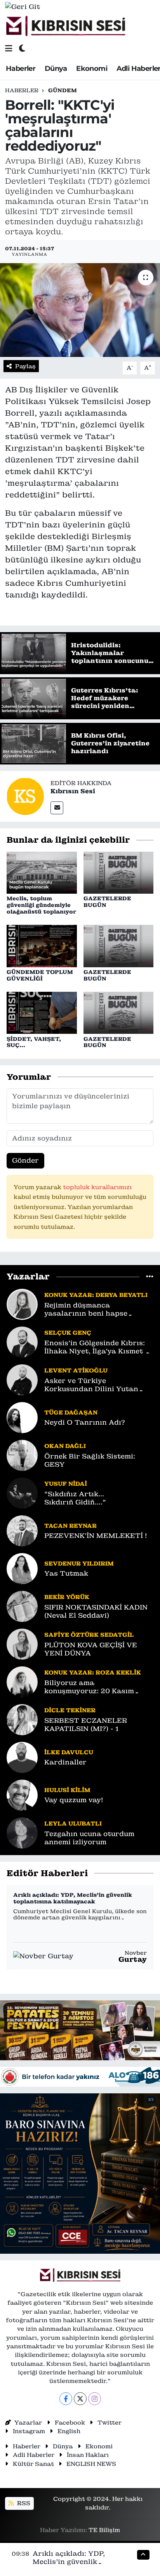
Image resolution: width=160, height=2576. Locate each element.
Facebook (70, 2422)
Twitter (110, 2422)
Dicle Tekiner (70, 1710)
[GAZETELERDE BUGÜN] (119, 872)
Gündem (63, 90)
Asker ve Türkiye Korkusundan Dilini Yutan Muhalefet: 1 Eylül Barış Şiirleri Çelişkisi (91, 1385)
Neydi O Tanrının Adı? (85, 1422)
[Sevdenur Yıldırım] (22, 1568)
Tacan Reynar (70, 1526)
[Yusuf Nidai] (22, 1492)
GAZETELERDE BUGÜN (107, 902)
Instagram (29, 2431)
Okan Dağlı (65, 1446)
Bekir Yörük (67, 1597)
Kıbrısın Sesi (73, 791)
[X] (80, 2399)
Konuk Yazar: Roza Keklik (93, 1672)
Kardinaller (65, 1762)
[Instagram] (95, 2399)
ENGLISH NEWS (91, 2464)
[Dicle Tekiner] (22, 1719)
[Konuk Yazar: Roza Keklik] (22, 1681)
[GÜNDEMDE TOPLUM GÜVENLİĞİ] (42, 945)
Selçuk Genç (68, 1333)
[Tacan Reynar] (22, 1530)
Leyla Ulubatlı (73, 1823)
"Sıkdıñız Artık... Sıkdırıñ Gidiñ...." (75, 1498)
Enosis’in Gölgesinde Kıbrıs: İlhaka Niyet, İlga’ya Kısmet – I (97, 1347)
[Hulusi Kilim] (22, 1794)
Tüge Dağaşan (71, 1412)
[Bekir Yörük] (22, 1606)
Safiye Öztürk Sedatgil (89, 1635)
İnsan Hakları (88, 2455)
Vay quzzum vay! (74, 1800)
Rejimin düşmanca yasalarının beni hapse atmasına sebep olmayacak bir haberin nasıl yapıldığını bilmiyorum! (95, 1310)
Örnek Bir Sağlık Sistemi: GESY (90, 1460)
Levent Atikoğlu (76, 1370)
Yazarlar (28, 2422)
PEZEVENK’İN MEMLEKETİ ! (96, 1536)
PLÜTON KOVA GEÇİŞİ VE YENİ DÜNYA (91, 1649)
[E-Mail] (57, 808)
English (69, 2431)
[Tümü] (150, 1277)
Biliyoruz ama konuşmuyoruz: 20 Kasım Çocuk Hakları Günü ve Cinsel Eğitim (98, 1687)
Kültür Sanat (33, 2464)
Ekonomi (92, 69)
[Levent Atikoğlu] (22, 1379)
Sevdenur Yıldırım (79, 1563)
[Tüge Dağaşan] (22, 1417)
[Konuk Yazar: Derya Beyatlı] (22, 1304)
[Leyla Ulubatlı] (22, 1832)
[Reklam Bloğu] (80, 2030)
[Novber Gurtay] (43, 1956)
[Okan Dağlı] (22, 1455)
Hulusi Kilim (67, 1790)
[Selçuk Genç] (22, 1341)
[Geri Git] (23, 7)
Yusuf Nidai (66, 1484)
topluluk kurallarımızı (97, 1187)
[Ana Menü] (9, 48)
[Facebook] (66, 2399)
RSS (23, 2503)
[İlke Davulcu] (22, 1757)
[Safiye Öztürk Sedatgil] (22, 1643)
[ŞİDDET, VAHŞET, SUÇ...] (42, 1012)
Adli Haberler (34, 2455)
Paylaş (25, 366)
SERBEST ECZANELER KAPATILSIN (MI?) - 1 (86, 1725)
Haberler (21, 69)
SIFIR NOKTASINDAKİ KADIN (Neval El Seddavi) (96, 1611)
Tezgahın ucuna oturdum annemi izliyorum (89, 1838)
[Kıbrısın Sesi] (65, 26)
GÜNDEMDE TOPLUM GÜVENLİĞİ (40, 975)
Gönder (25, 1160)
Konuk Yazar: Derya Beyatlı (96, 1295)
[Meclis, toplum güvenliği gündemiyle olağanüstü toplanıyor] (42, 872)
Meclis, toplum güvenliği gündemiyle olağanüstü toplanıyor (41, 905)
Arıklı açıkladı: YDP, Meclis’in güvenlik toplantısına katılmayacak (73, 1898)
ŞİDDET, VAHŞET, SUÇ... (34, 1042)
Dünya (56, 69)
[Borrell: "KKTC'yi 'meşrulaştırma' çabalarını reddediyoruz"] (80, 310)
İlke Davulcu (69, 1752)
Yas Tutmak (66, 1574)
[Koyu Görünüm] (22, 48)
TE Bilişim (104, 2530)
